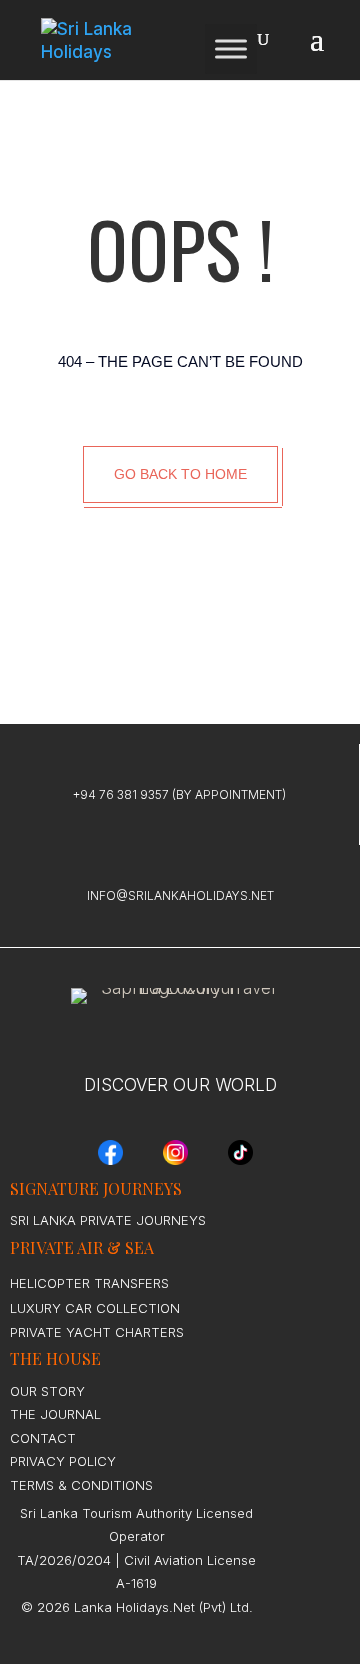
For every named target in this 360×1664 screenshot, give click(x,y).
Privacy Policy (63, 1461)
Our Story (47, 1391)
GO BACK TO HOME (180, 474)
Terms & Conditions (81, 1485)
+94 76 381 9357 (121, 794)
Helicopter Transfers (89, 1283)
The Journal (55, 1414)
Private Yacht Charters (97, 1332)
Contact (43, 1438)
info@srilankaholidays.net (180, 895)
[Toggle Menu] (231, 48)
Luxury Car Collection (95, 1308)
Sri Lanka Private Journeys (108, 1220)
